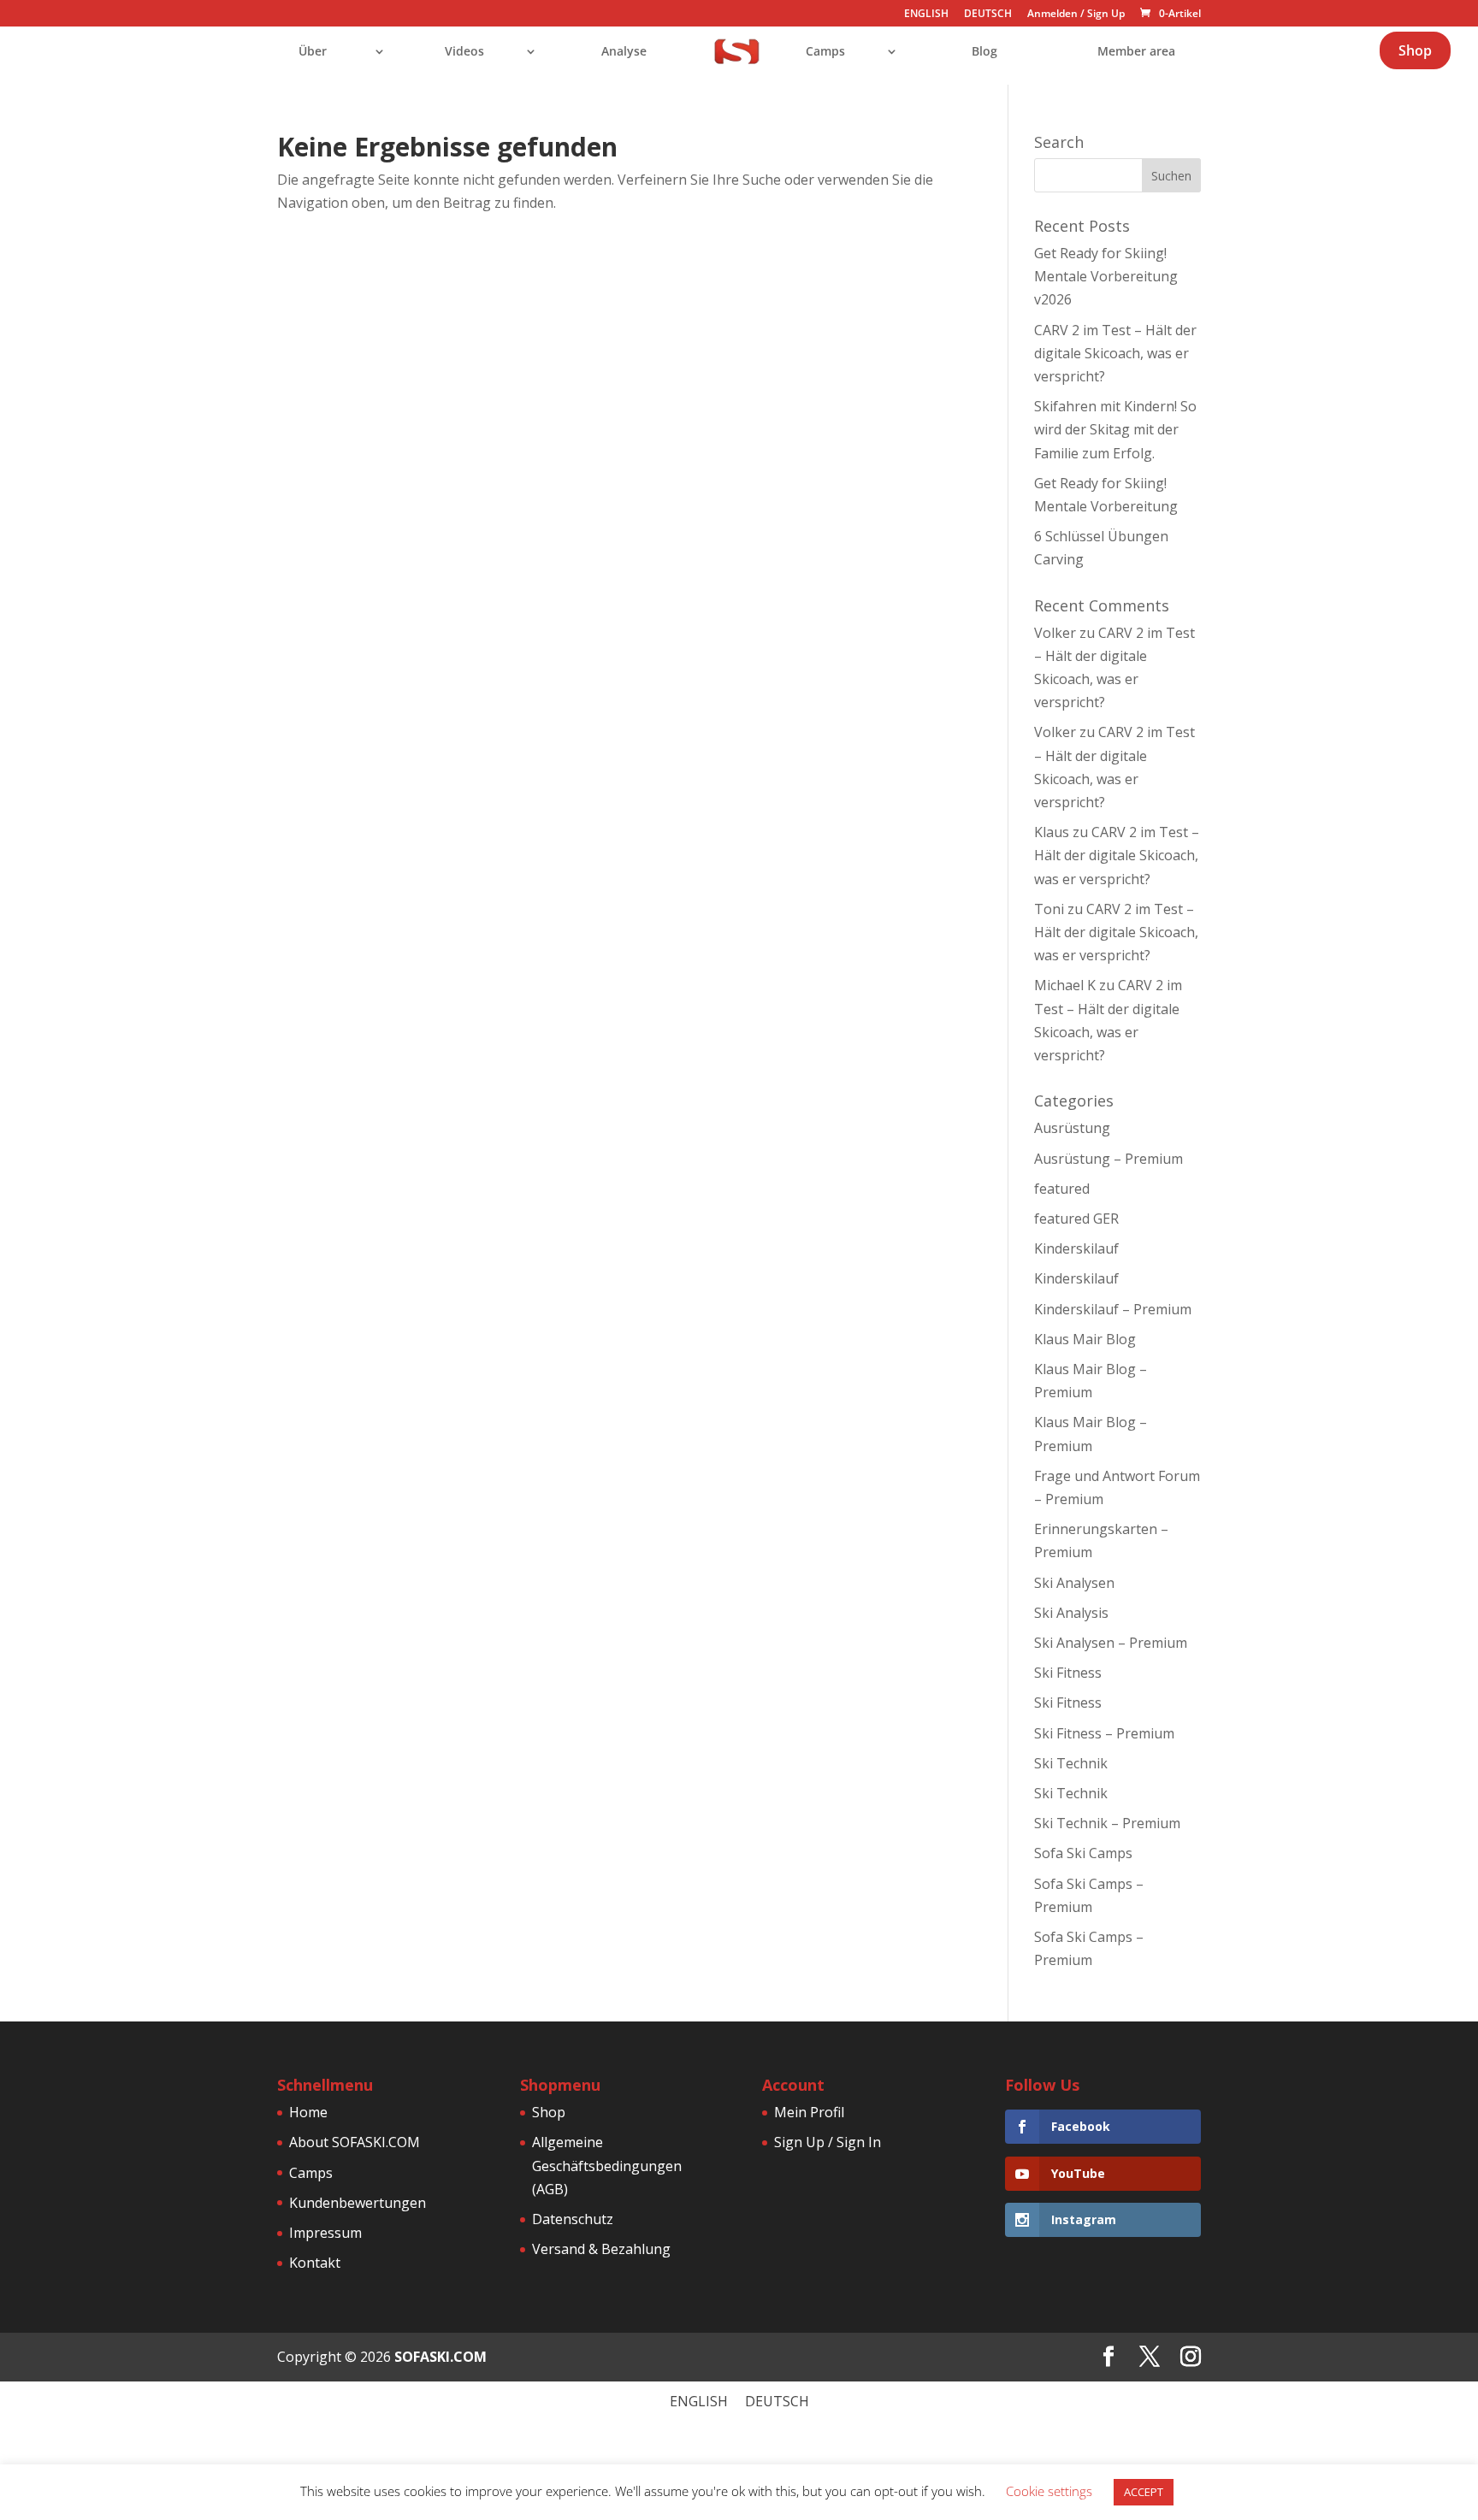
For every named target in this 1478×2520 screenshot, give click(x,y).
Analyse (624, 52)
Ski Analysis (1071, 1613)
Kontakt (315, 2263)
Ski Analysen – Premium (1111, 1643)
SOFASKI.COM (440, 2357)
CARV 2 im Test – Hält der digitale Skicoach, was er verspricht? (1115, 353)
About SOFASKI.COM (355, 2142)
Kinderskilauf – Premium (1113, 1309)
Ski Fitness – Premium (1104, 1733)
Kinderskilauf (1076, 1248)
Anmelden (1052, 13)
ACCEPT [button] (1144, 2492)
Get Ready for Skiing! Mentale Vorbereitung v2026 (1106, 276)
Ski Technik (1071, 1763)
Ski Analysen (1074, 1583)
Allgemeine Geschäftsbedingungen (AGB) (607, 2165)
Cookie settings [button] (1049, 2491)
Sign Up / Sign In (828, 2142)
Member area (1136, 52)
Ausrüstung (1072, 1128)
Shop (1415, 50)
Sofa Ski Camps (1083, 1853)
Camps (825, 52)
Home (308, 2112)
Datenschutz (573, 2219)
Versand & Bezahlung (601, 2249)
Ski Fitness (1068, 1673)
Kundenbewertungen (358, 2203)
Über (313, 52)
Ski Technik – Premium (1107, 1823)
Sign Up (1106, 13)
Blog (984, 52)
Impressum (325, 2233)
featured (1062, 1189)
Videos (464, 52)
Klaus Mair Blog (1085, 1339)
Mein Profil (809, 2112)
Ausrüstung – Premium (1108, 1159)
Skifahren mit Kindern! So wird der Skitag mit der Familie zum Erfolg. (1115, 429)
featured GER (1076, 1219)
